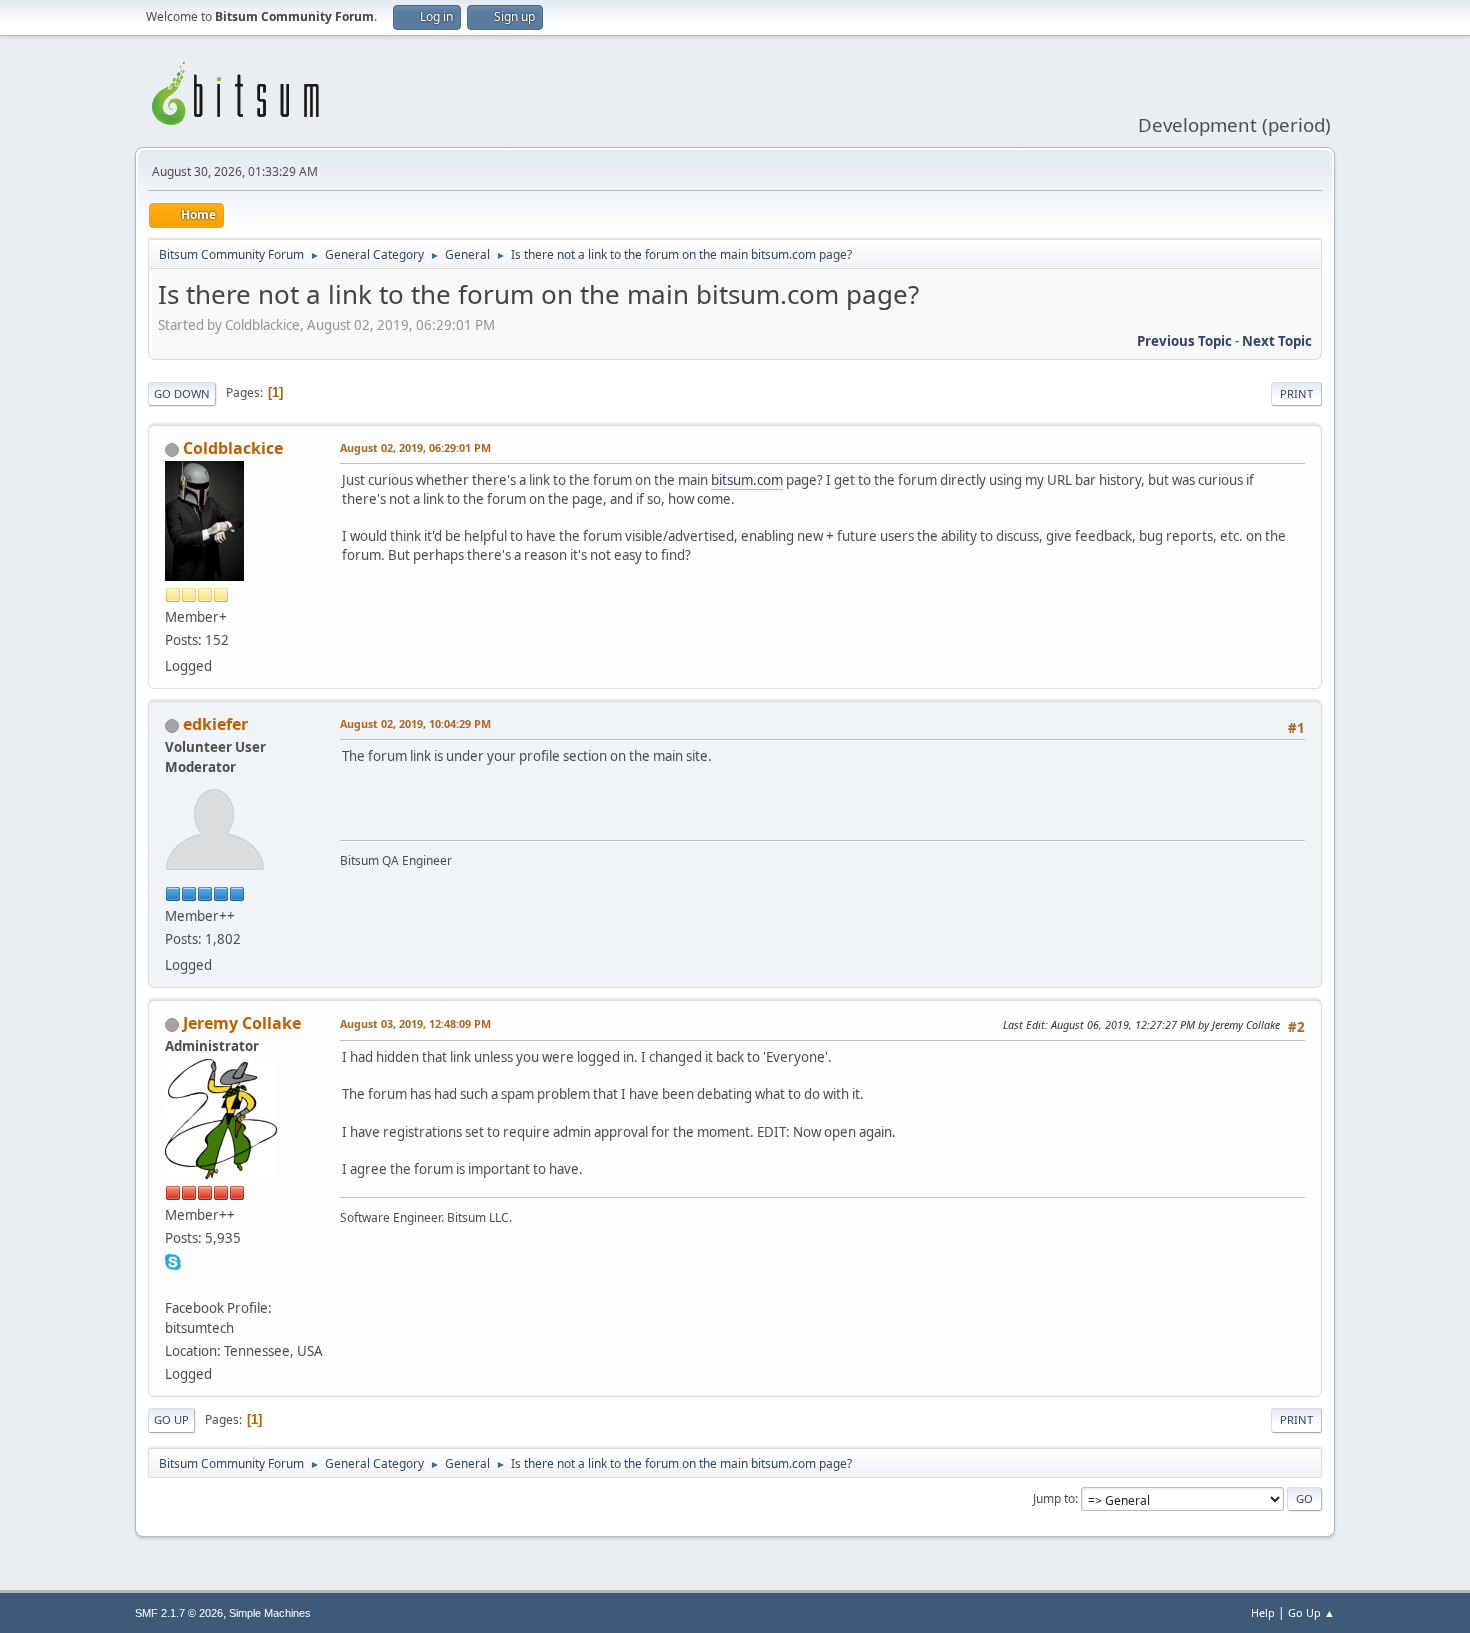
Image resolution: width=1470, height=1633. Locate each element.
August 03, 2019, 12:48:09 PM (415, 1023)
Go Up (171, 1419)
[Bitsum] (173, 1284)
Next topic (1277, 341)
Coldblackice (233, 448)
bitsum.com (747, 480)
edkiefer (215, 724)
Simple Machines (270, 1613)
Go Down (182, 393)
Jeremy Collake (242, 1023)
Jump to (1054, 1498)
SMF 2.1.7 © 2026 (179, 1613)
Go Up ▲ (1311, 1612)
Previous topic (1184, 341)
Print (1296, 393)
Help (1263, 1612)
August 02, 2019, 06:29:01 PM (415, 447)
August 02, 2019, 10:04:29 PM (415, 723)
